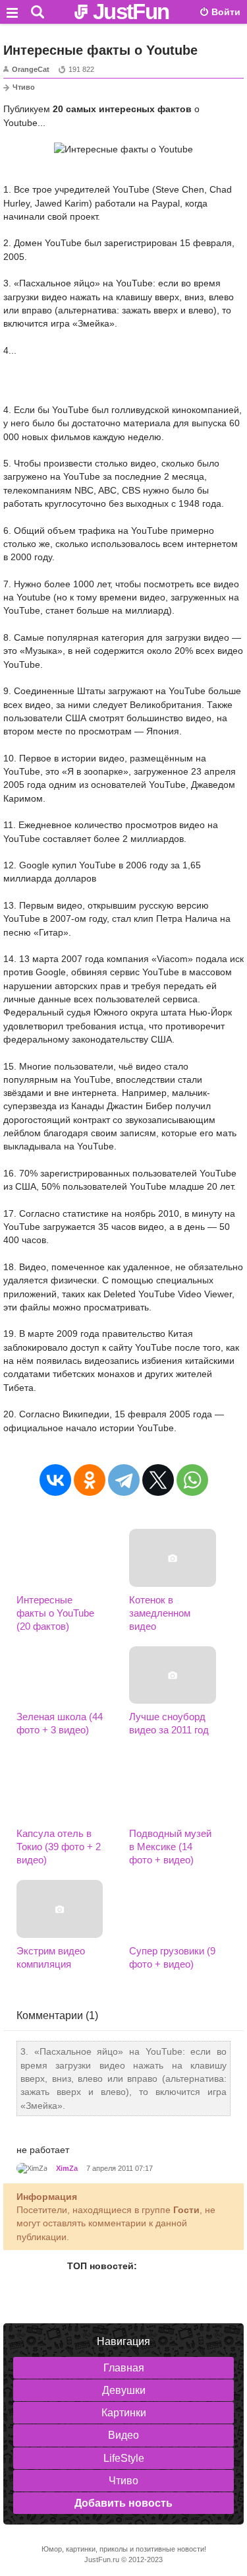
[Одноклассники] (90, 1480)
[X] (158, 1480)
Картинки (124, 2413)
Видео (123, 2435)
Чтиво (24, 87)
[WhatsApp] (192, 1480)
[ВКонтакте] (55, 1480)
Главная (124, 2368)
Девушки (124, 2390)
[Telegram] (124, 1480)
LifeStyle (124, 2458)
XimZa (67, 2168)
